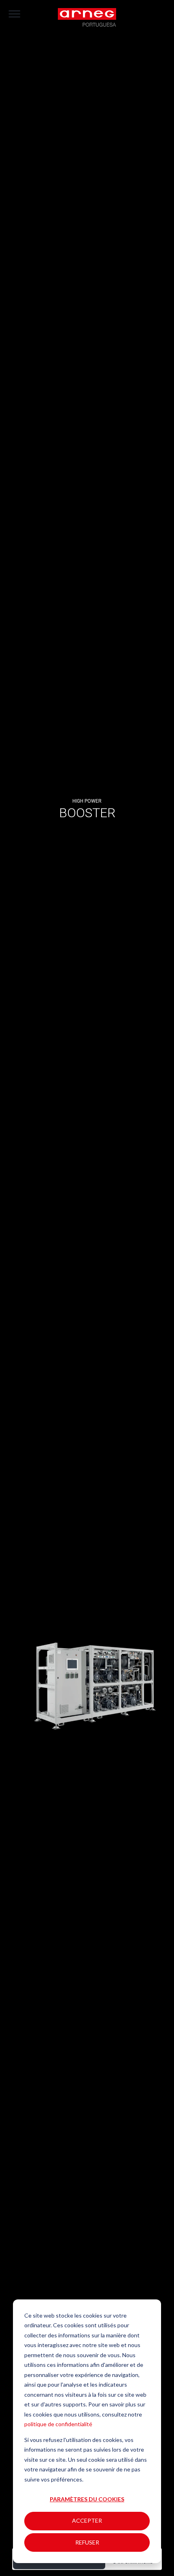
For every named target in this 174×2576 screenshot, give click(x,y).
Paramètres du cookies (87, 2499)
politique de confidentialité (58, 2424)
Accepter (87, 2520)
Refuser (87, 2542)
